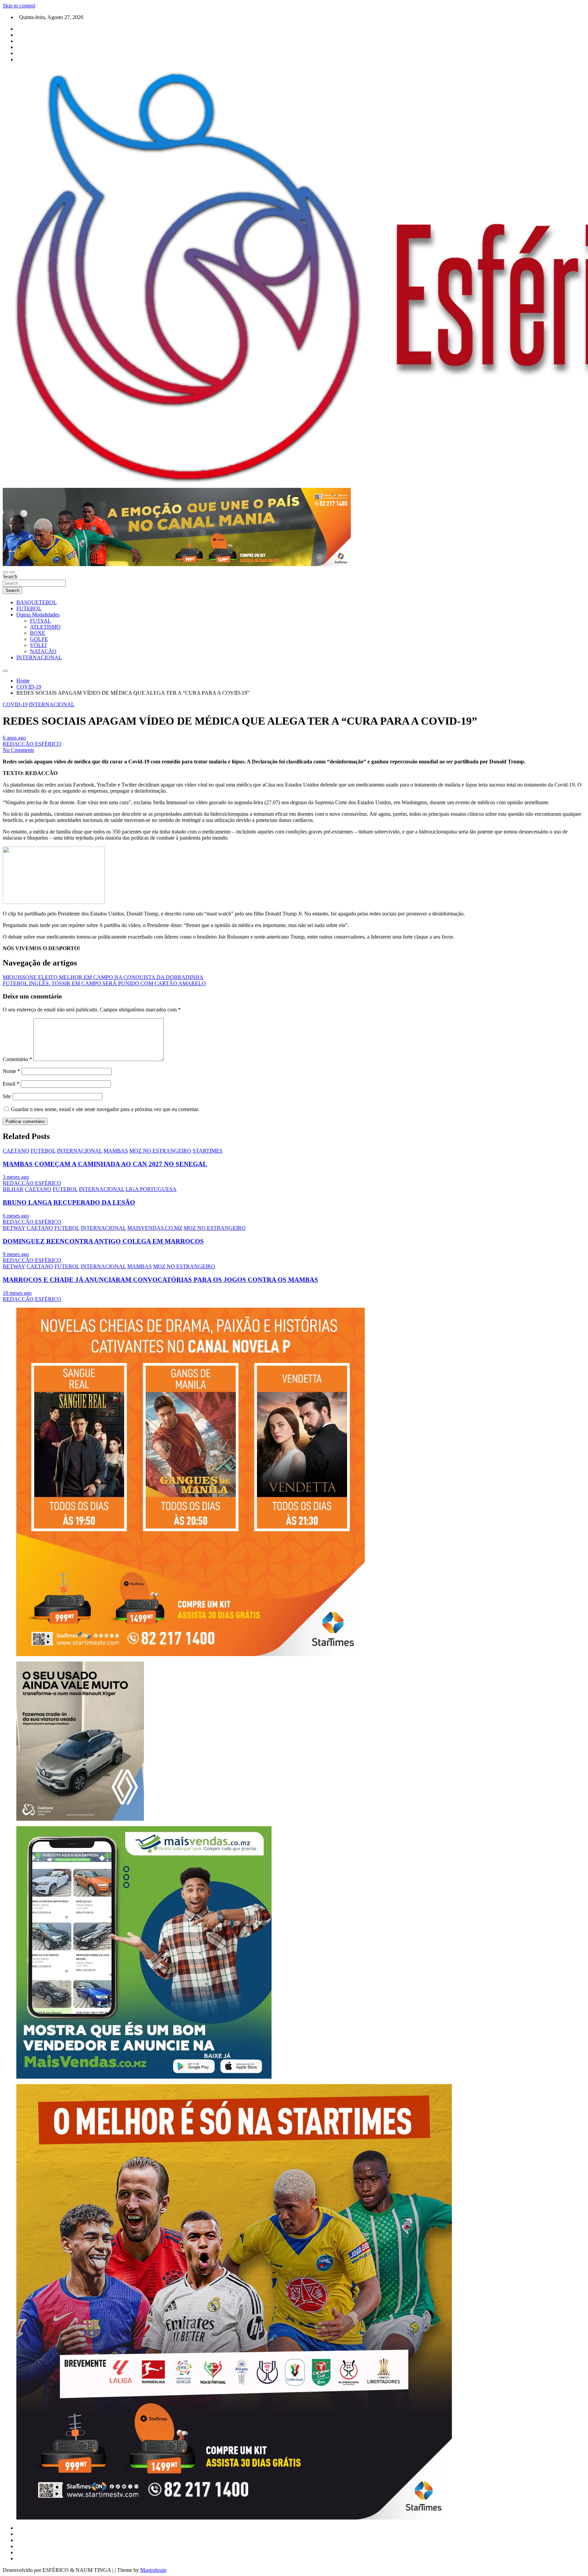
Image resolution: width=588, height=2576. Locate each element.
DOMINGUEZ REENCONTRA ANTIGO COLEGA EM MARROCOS (103, 1241)
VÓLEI (38, 645)
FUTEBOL (29, 608)
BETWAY (14, 1228)
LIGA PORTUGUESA (151, 1189)
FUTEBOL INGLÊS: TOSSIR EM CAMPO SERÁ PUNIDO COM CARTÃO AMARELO (104, 983)
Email (11, 1084)
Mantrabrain (153, 2570)
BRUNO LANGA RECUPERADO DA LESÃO (69, 1202)
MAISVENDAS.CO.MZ (155, 1228)
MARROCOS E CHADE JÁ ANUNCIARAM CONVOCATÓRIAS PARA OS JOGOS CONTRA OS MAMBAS (160, 1280)
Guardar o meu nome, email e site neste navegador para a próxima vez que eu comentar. (105, 1109)
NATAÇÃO (43, 651)
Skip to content (19, 6)
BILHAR (13, 1189)
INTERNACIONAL (39, 657)
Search (10, 576)
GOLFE (39, 639)
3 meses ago (16, 1177)
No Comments (18, 750)
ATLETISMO (45, 627)
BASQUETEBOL (37, 602)
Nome (11, 1071)
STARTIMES (208, 1151)
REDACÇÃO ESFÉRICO (32, 744)
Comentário (17, 1059)
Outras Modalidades (38, 615)
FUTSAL (40, 621)
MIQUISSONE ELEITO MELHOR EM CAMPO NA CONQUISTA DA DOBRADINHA (103, 977)
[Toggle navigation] (5, 572)
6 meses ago (16, 1216)
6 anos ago (14, 738)
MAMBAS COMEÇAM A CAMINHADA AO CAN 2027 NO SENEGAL (105, 1164)
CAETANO (16, 1151)
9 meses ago (16, 1254)
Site (7, 1096)
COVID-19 (15, 704)
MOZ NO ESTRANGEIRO (160, 1151)
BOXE (38, 633)
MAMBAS (116, 1151)
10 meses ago (17, 1293)
